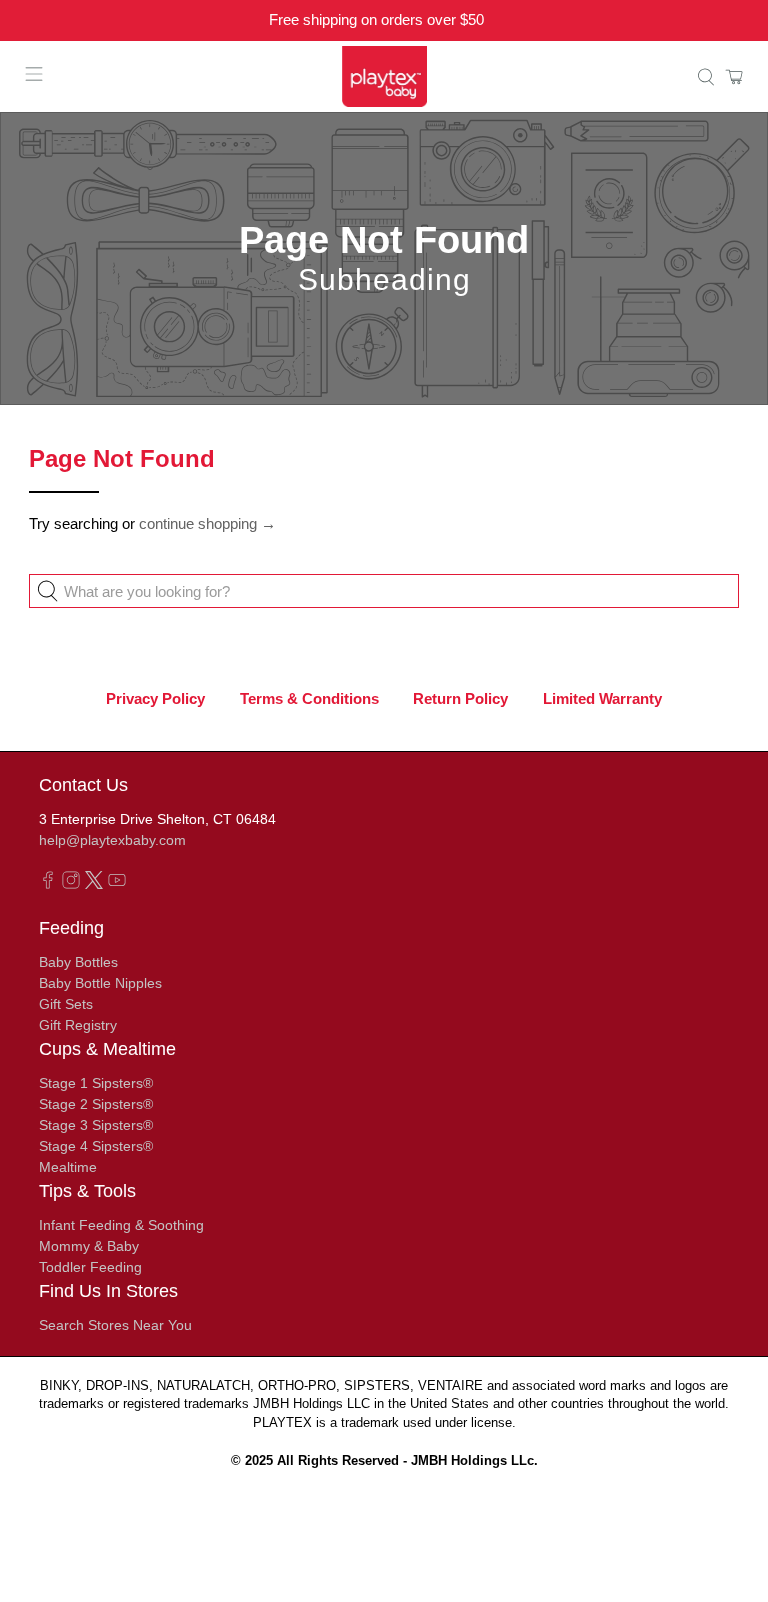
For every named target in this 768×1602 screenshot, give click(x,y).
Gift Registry (78, 1025)
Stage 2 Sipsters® (96, 1104)
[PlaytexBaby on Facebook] (48, 884)
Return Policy (460, 698)
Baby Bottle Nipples (100, 983)
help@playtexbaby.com (112, 840)
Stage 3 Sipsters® (96, 1125)
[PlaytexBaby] (384, 76)
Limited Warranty (602, 698)
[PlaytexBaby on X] (94, 884)
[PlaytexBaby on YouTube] (117, 884)
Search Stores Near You (115, 1325)
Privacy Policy (155, 698)
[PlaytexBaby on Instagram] (71, 884)
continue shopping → (207, 523)
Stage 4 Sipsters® (96, 1146)
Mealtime (68, 1167)
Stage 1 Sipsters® (96, 1083)
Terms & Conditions (309, 698)
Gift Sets (66, 1004)
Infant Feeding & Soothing (121, 1225)
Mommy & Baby (89, 1246)
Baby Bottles (78, 962)
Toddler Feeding (90, 1267)
